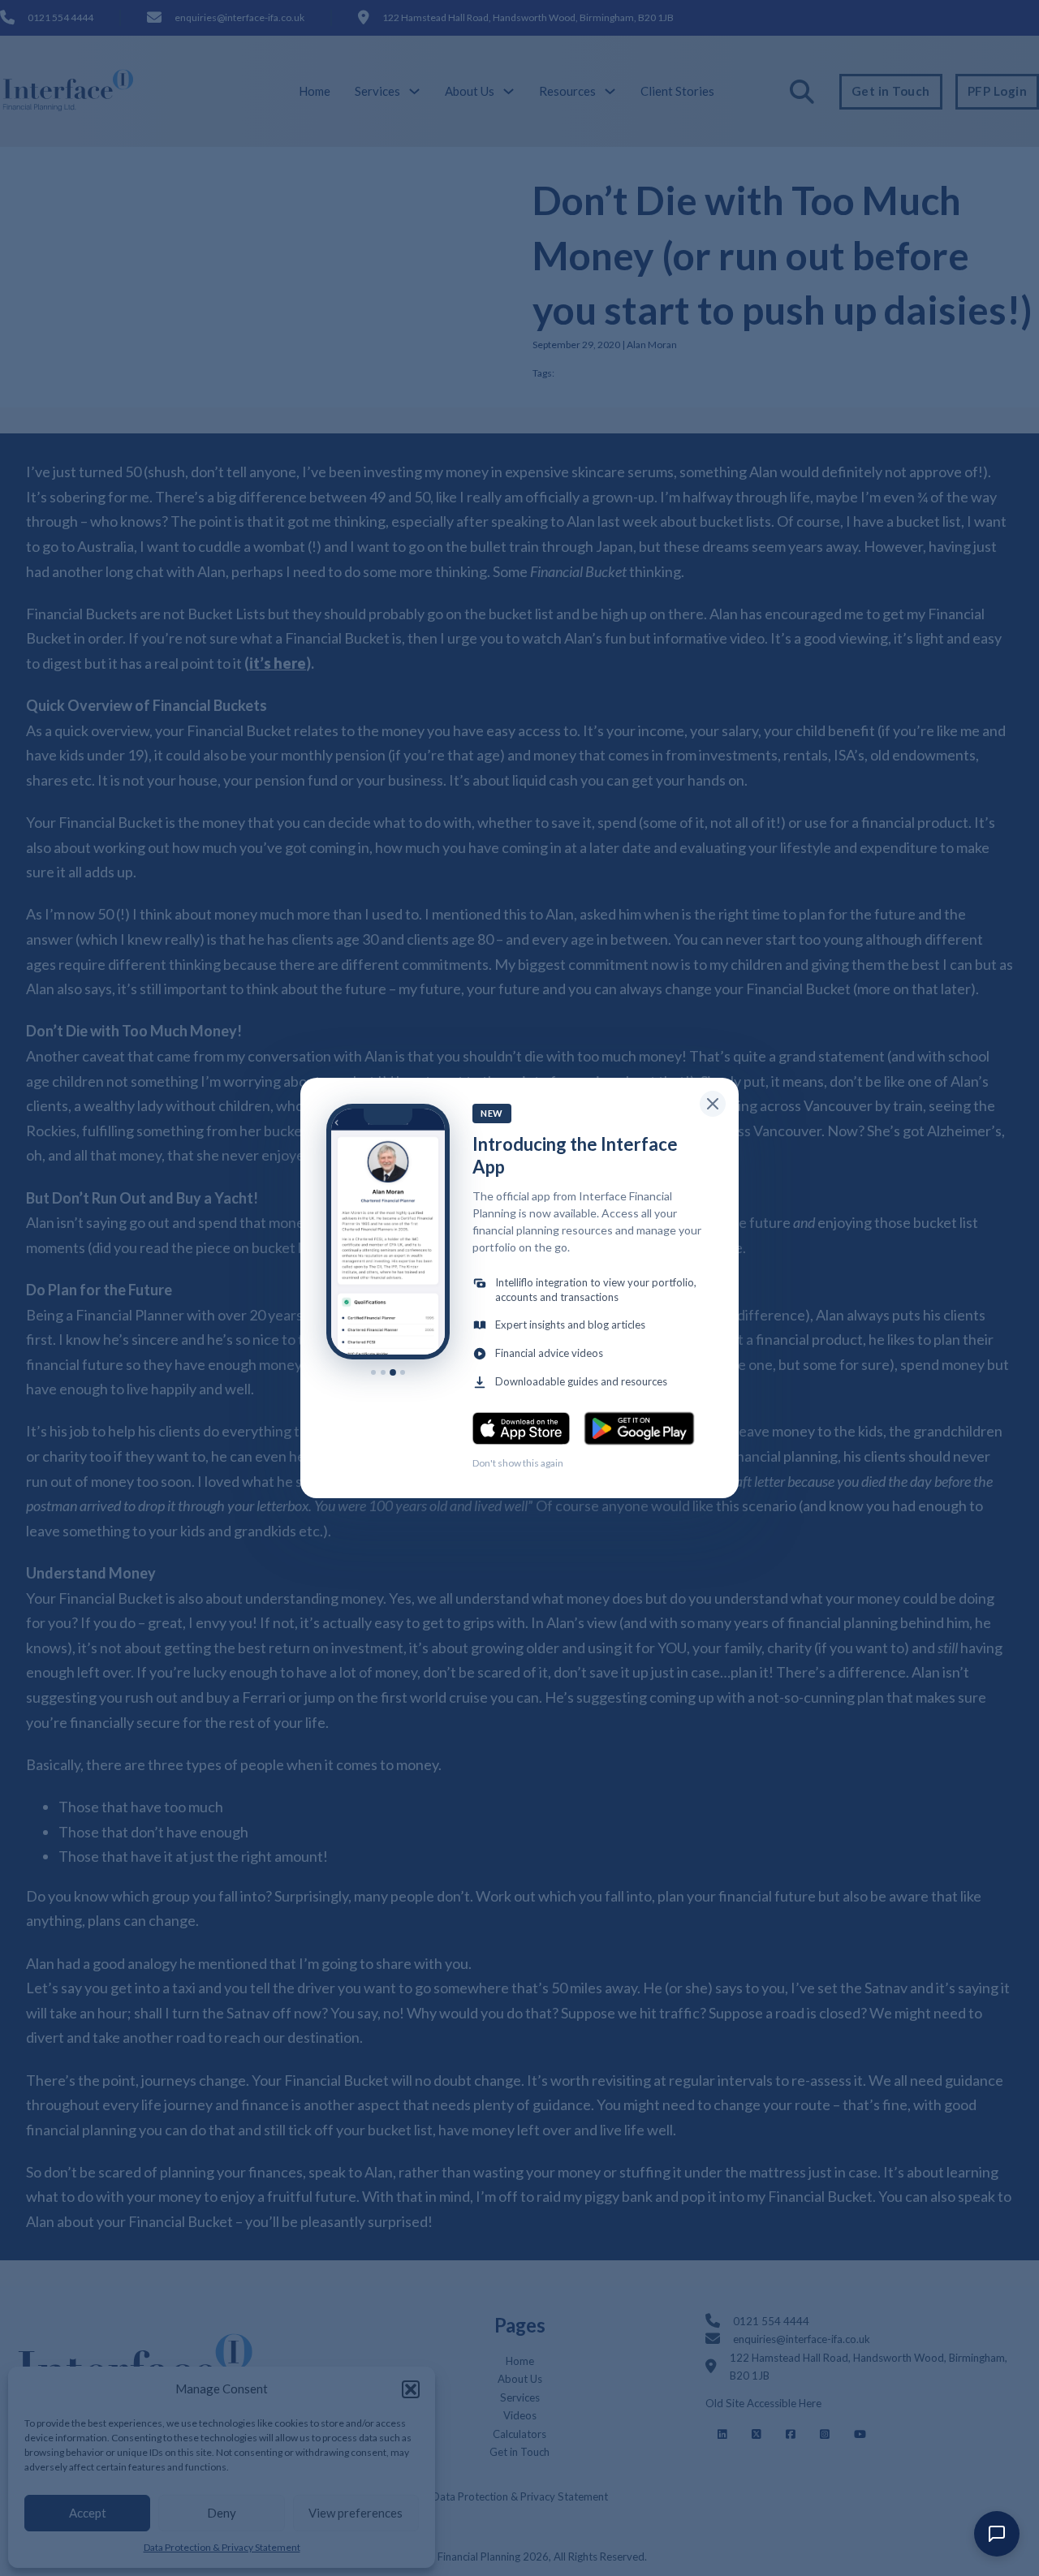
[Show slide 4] (403, 1372)
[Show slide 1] (373, 1372)
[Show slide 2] (383, 1372)
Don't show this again (518, 1463)
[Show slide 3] (393, 1372)
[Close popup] (713, 1104)
